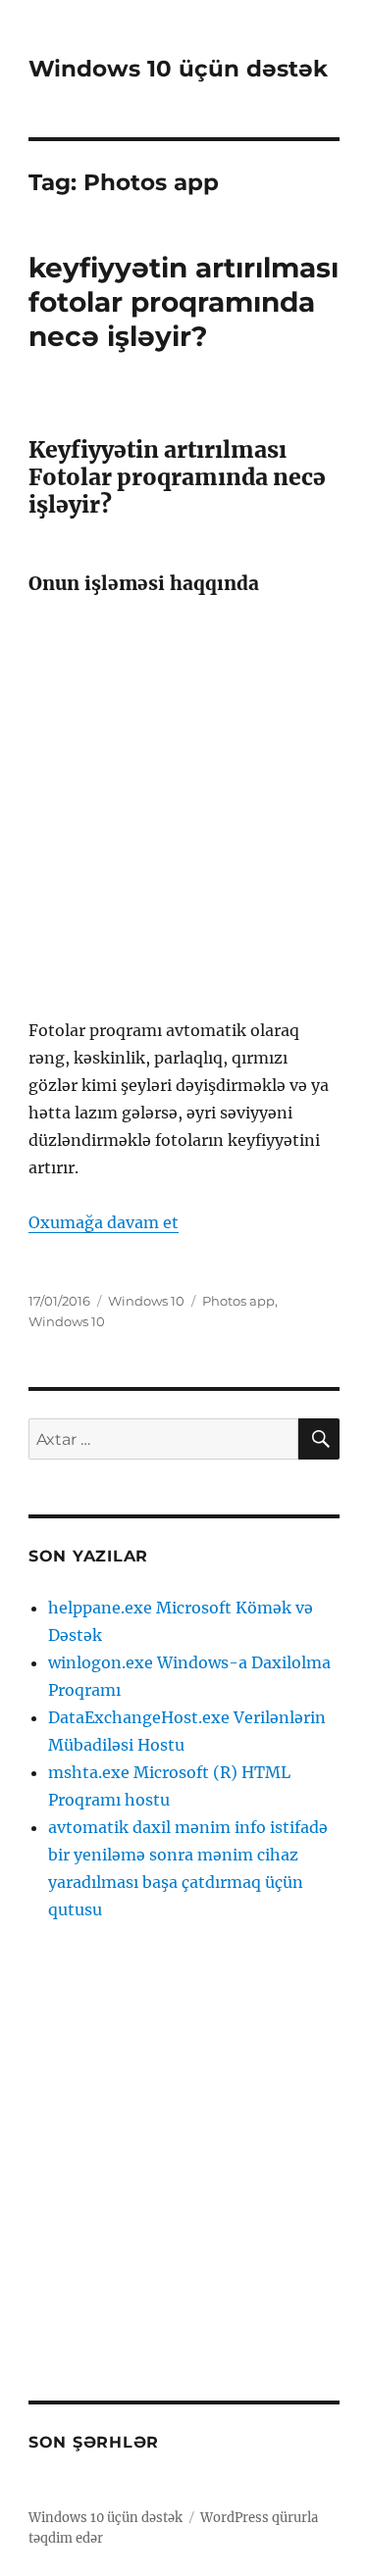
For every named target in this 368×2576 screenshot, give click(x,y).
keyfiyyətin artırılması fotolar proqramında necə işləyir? (184, 302)
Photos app (238, 1301)
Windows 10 (146, 1301)
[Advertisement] (184, 805)
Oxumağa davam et (104, 1222)
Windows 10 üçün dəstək (178, 69)
